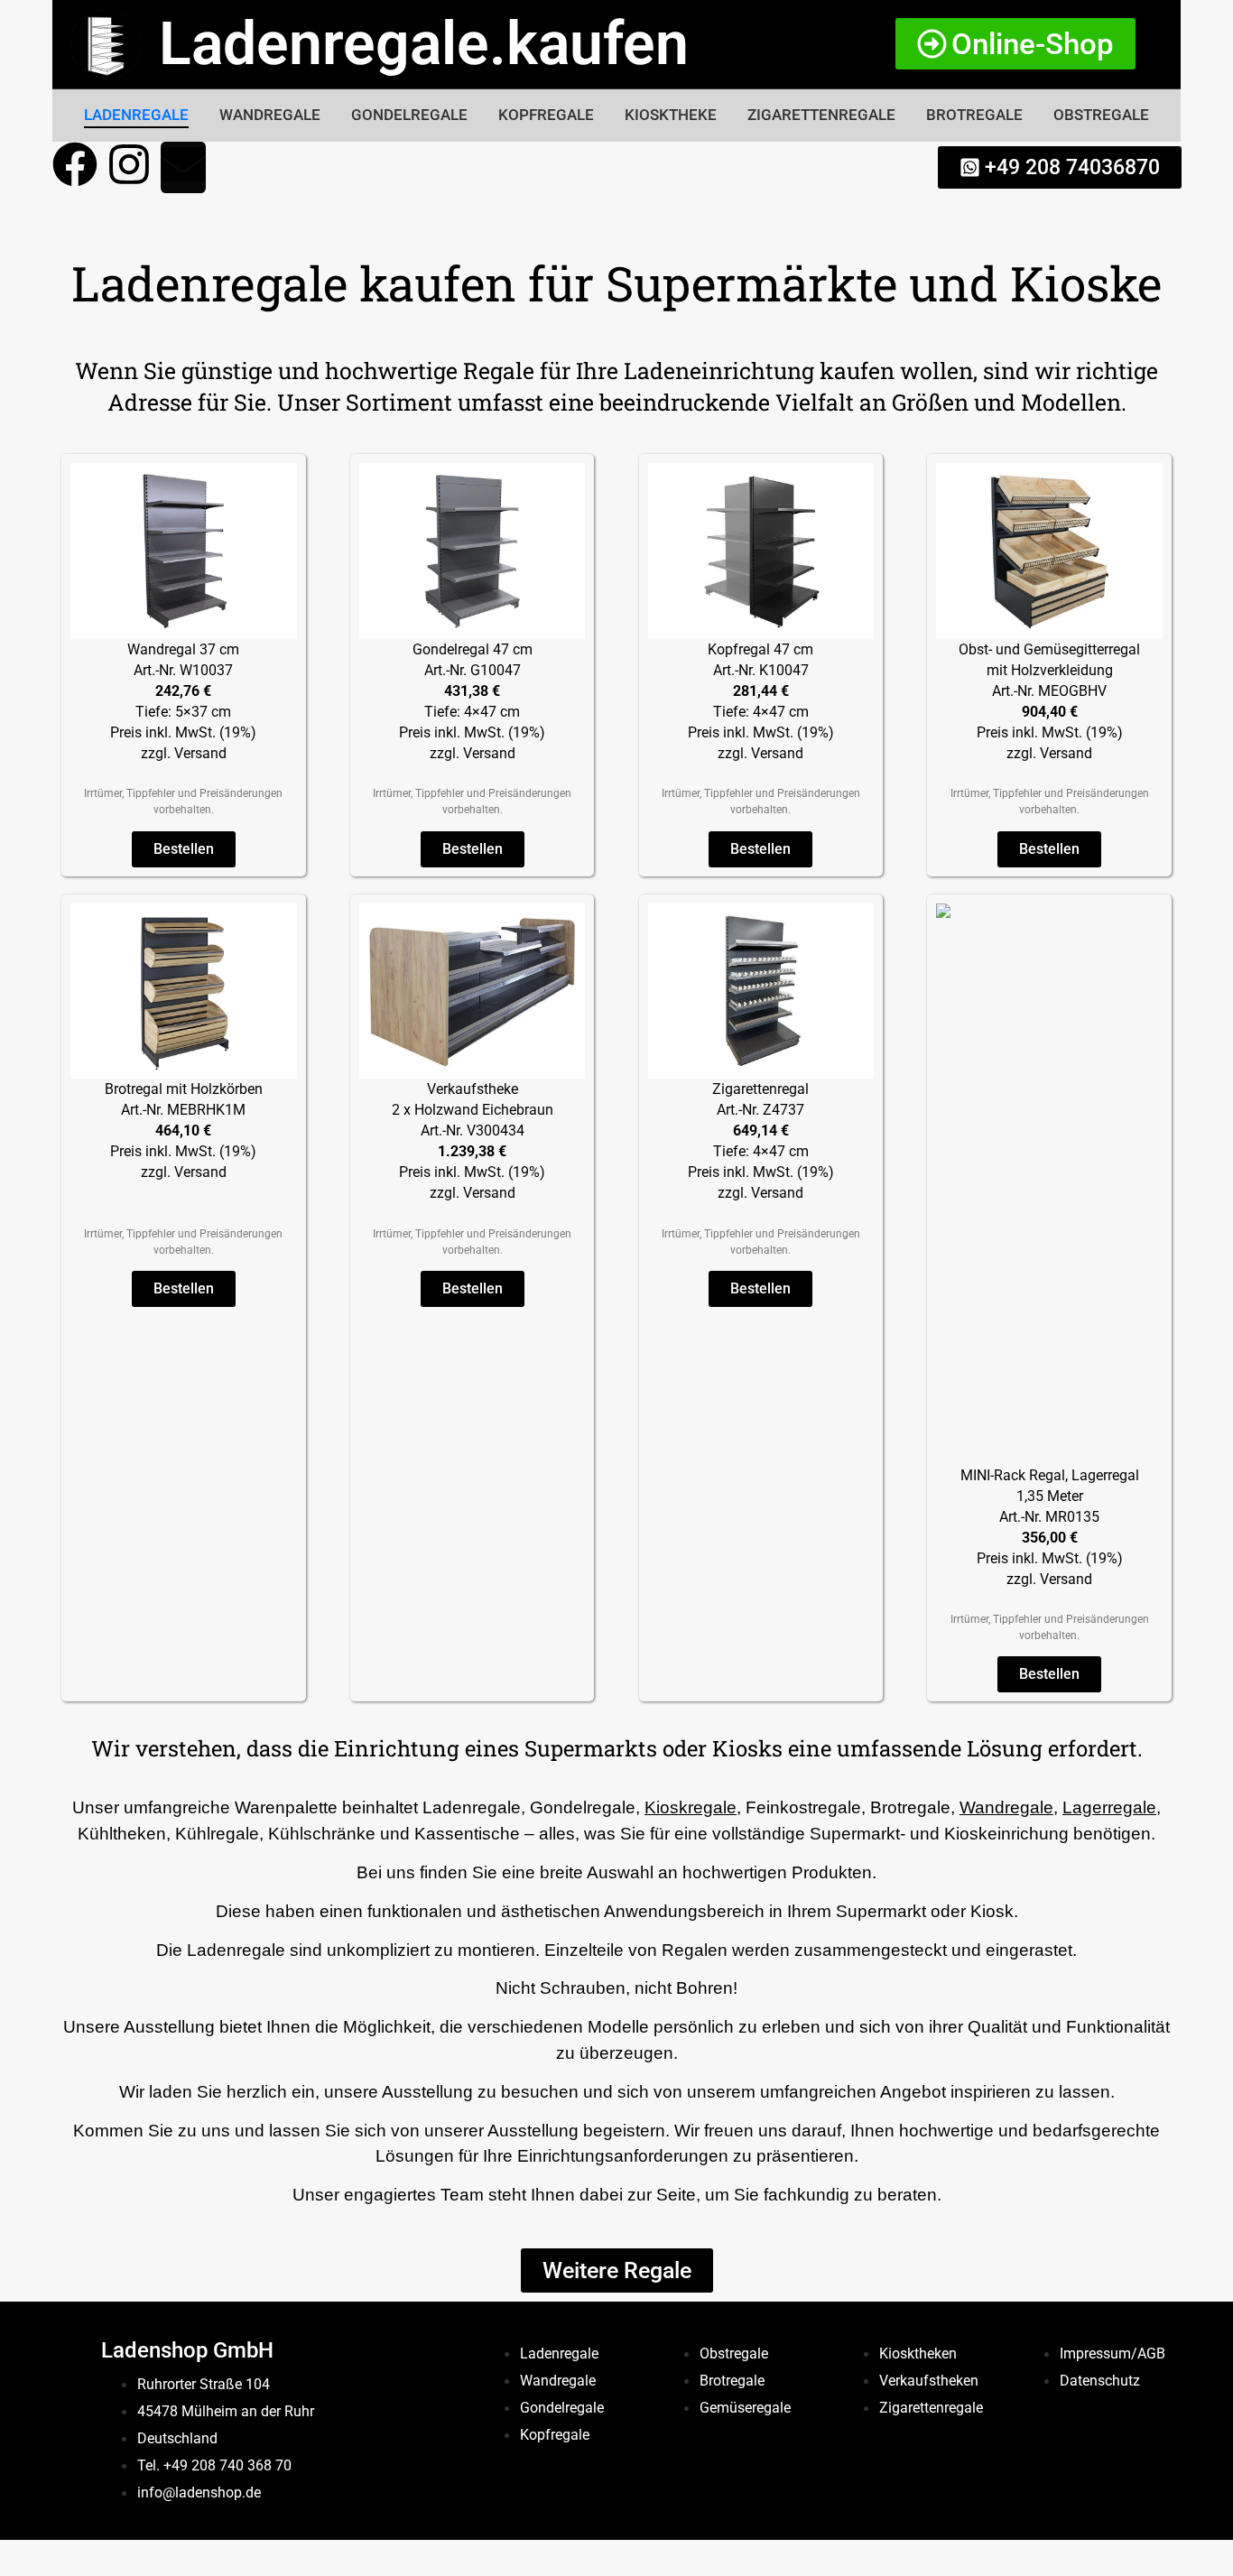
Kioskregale (691, 1807)
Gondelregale (409, 115)
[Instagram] (129, 167)
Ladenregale (136, 115)
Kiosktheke (671, 115)
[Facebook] (75, 167)
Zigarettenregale (821, 115)
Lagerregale (1109, 1807)
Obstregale (1101, 115)
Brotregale (974, 115)
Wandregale (270, 115)
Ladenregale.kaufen (424, 44)
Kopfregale (546, 115)
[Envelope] (183, 167)
